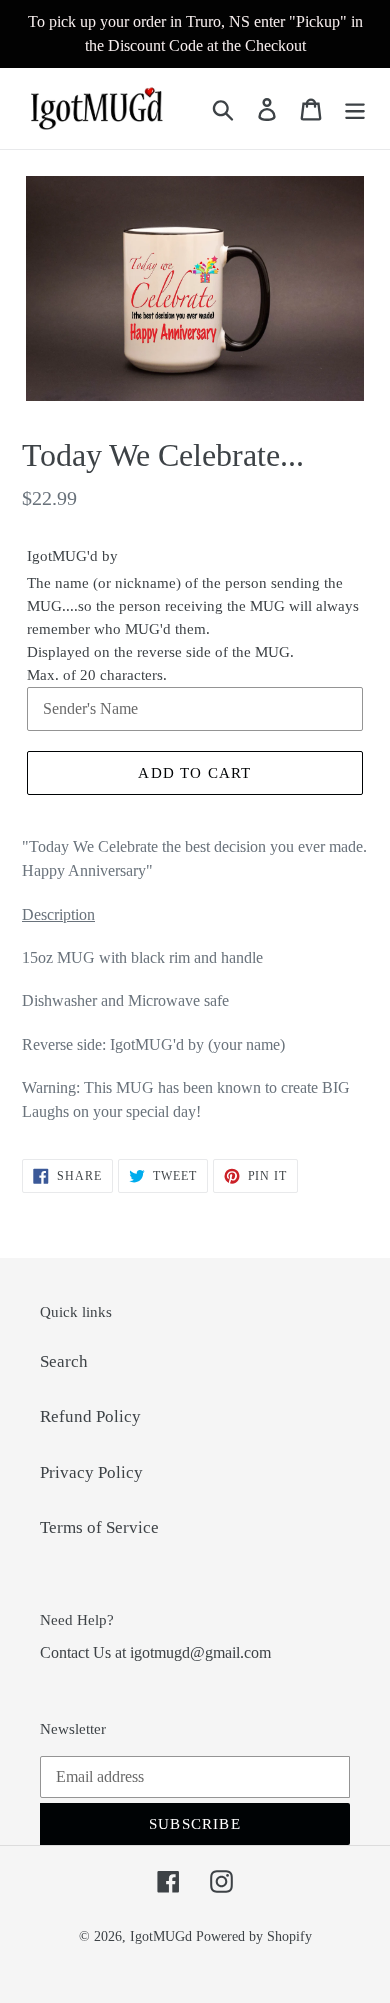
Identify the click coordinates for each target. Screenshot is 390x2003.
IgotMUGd (161, 1936)
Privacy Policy (91, 1472)
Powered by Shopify (254, 1936)
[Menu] (355, 109)
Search (64, 1361)
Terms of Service (99, 1527)
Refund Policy (90, 1416)
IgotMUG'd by (72, 556)
